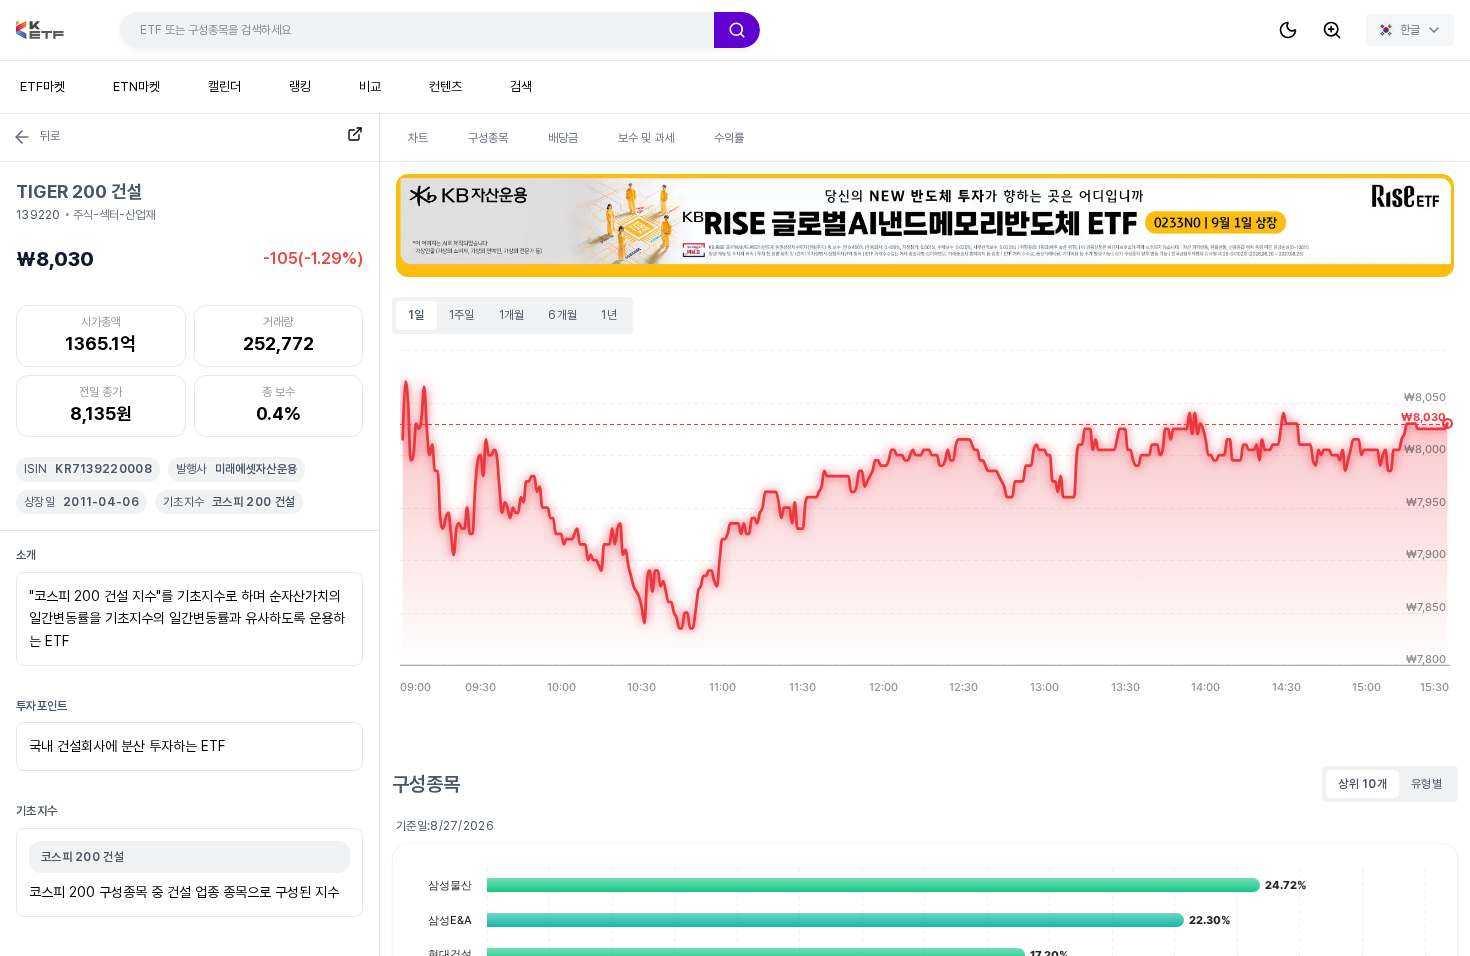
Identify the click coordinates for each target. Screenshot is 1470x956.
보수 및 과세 (646, 138)
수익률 (729, 138)
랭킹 (300, 86)
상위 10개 (1362, 784)
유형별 (1426, 784)
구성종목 (488, 138)
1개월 (512, 315)
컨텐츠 (445, 86)
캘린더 (224, 86)
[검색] (737, 30)
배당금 (563, 138)
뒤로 (50, 136)
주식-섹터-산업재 (114, 215)
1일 (416, 315)
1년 (609, 315)
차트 (418, 138)
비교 (370, 86)
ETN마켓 (136, 86)
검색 (521, 86)
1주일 (462, 315)
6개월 (562, 315)
